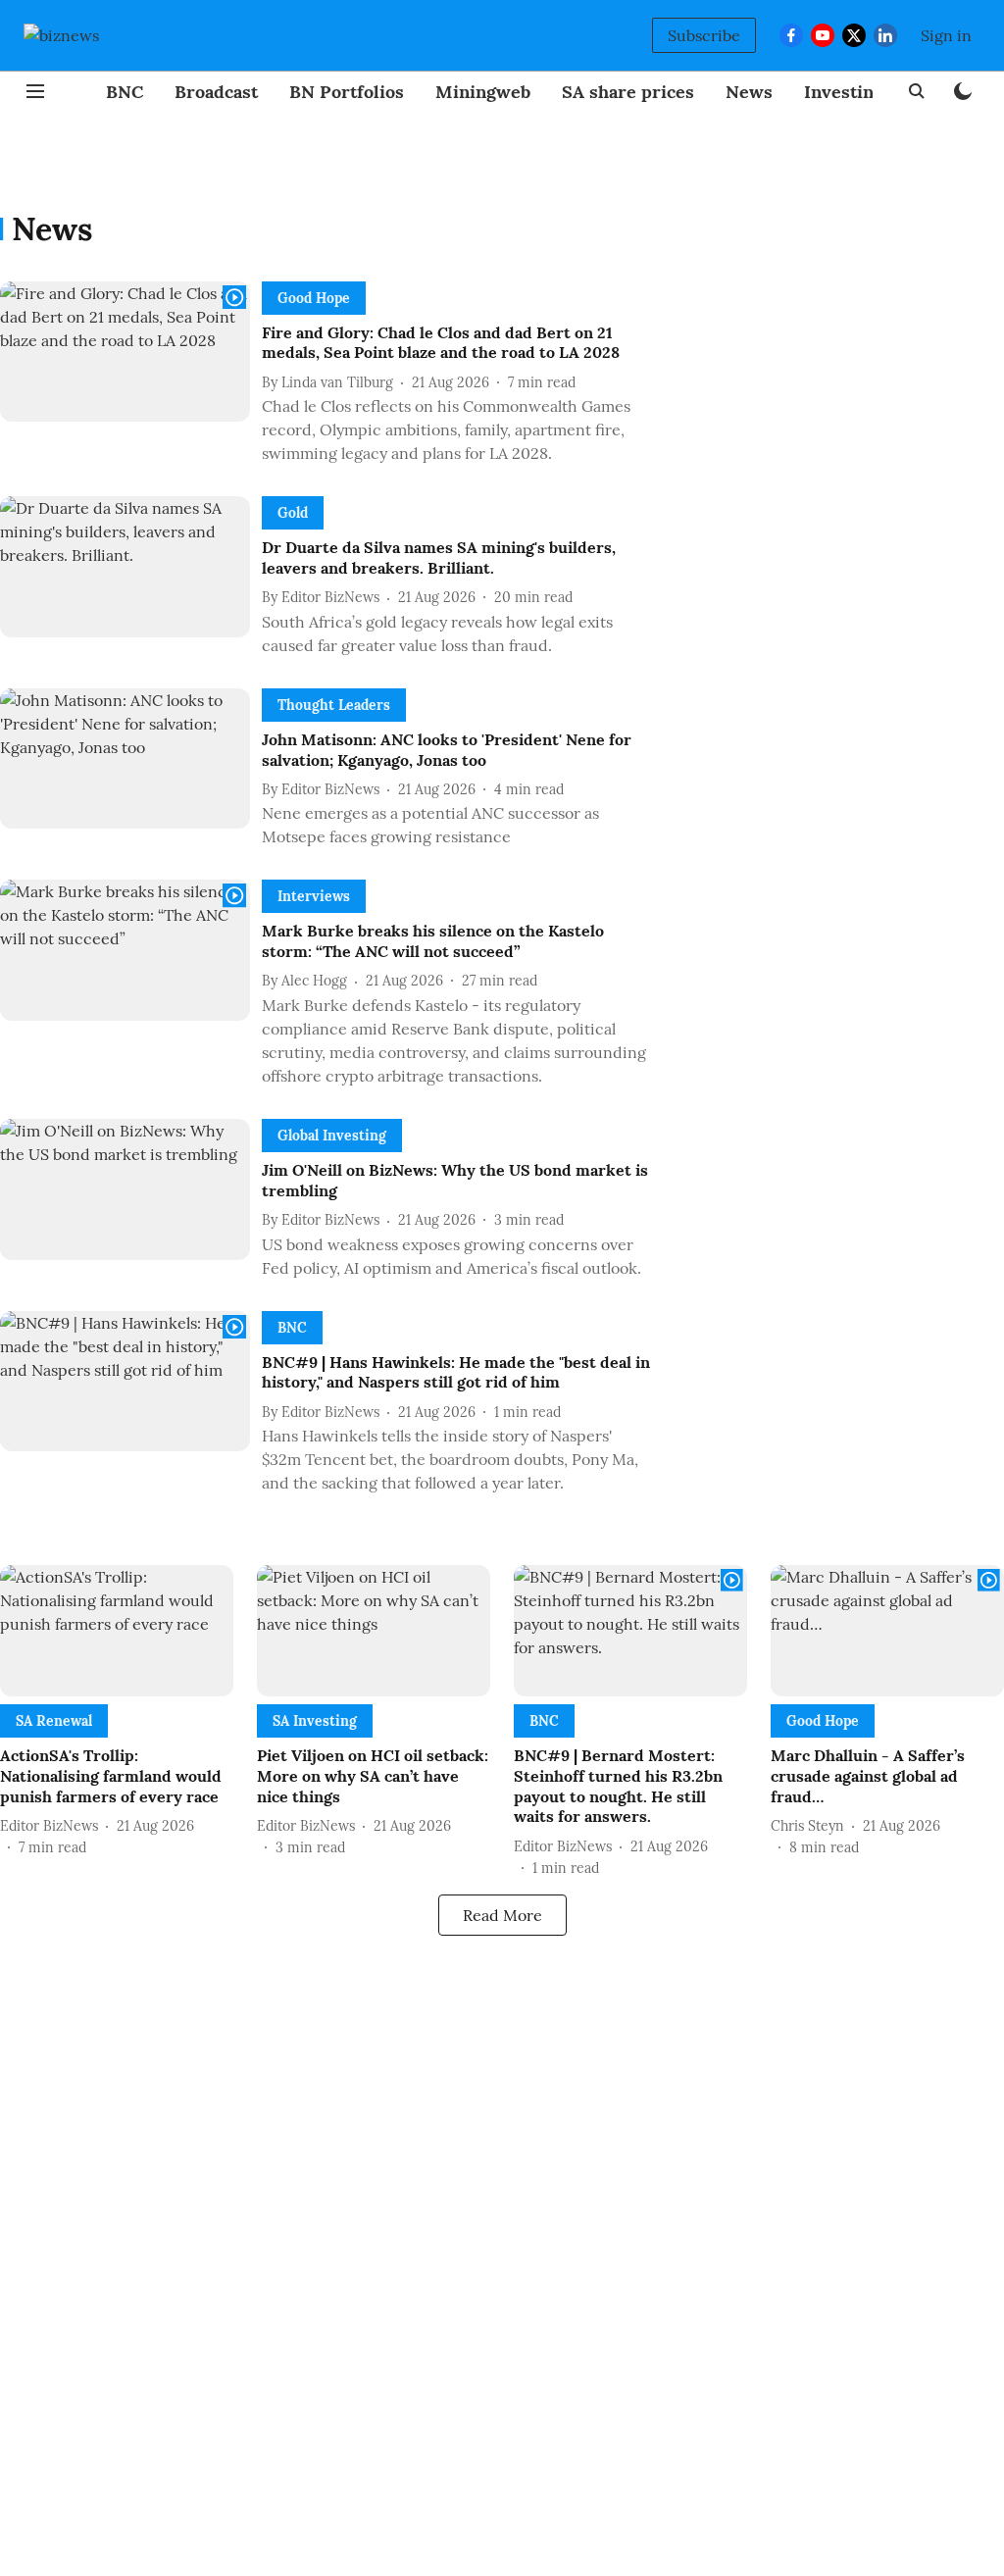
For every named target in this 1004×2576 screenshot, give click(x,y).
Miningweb (483, 92)
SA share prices (628, 92)
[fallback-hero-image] (131, 378)
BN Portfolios (347, 92)
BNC (125, 92)
